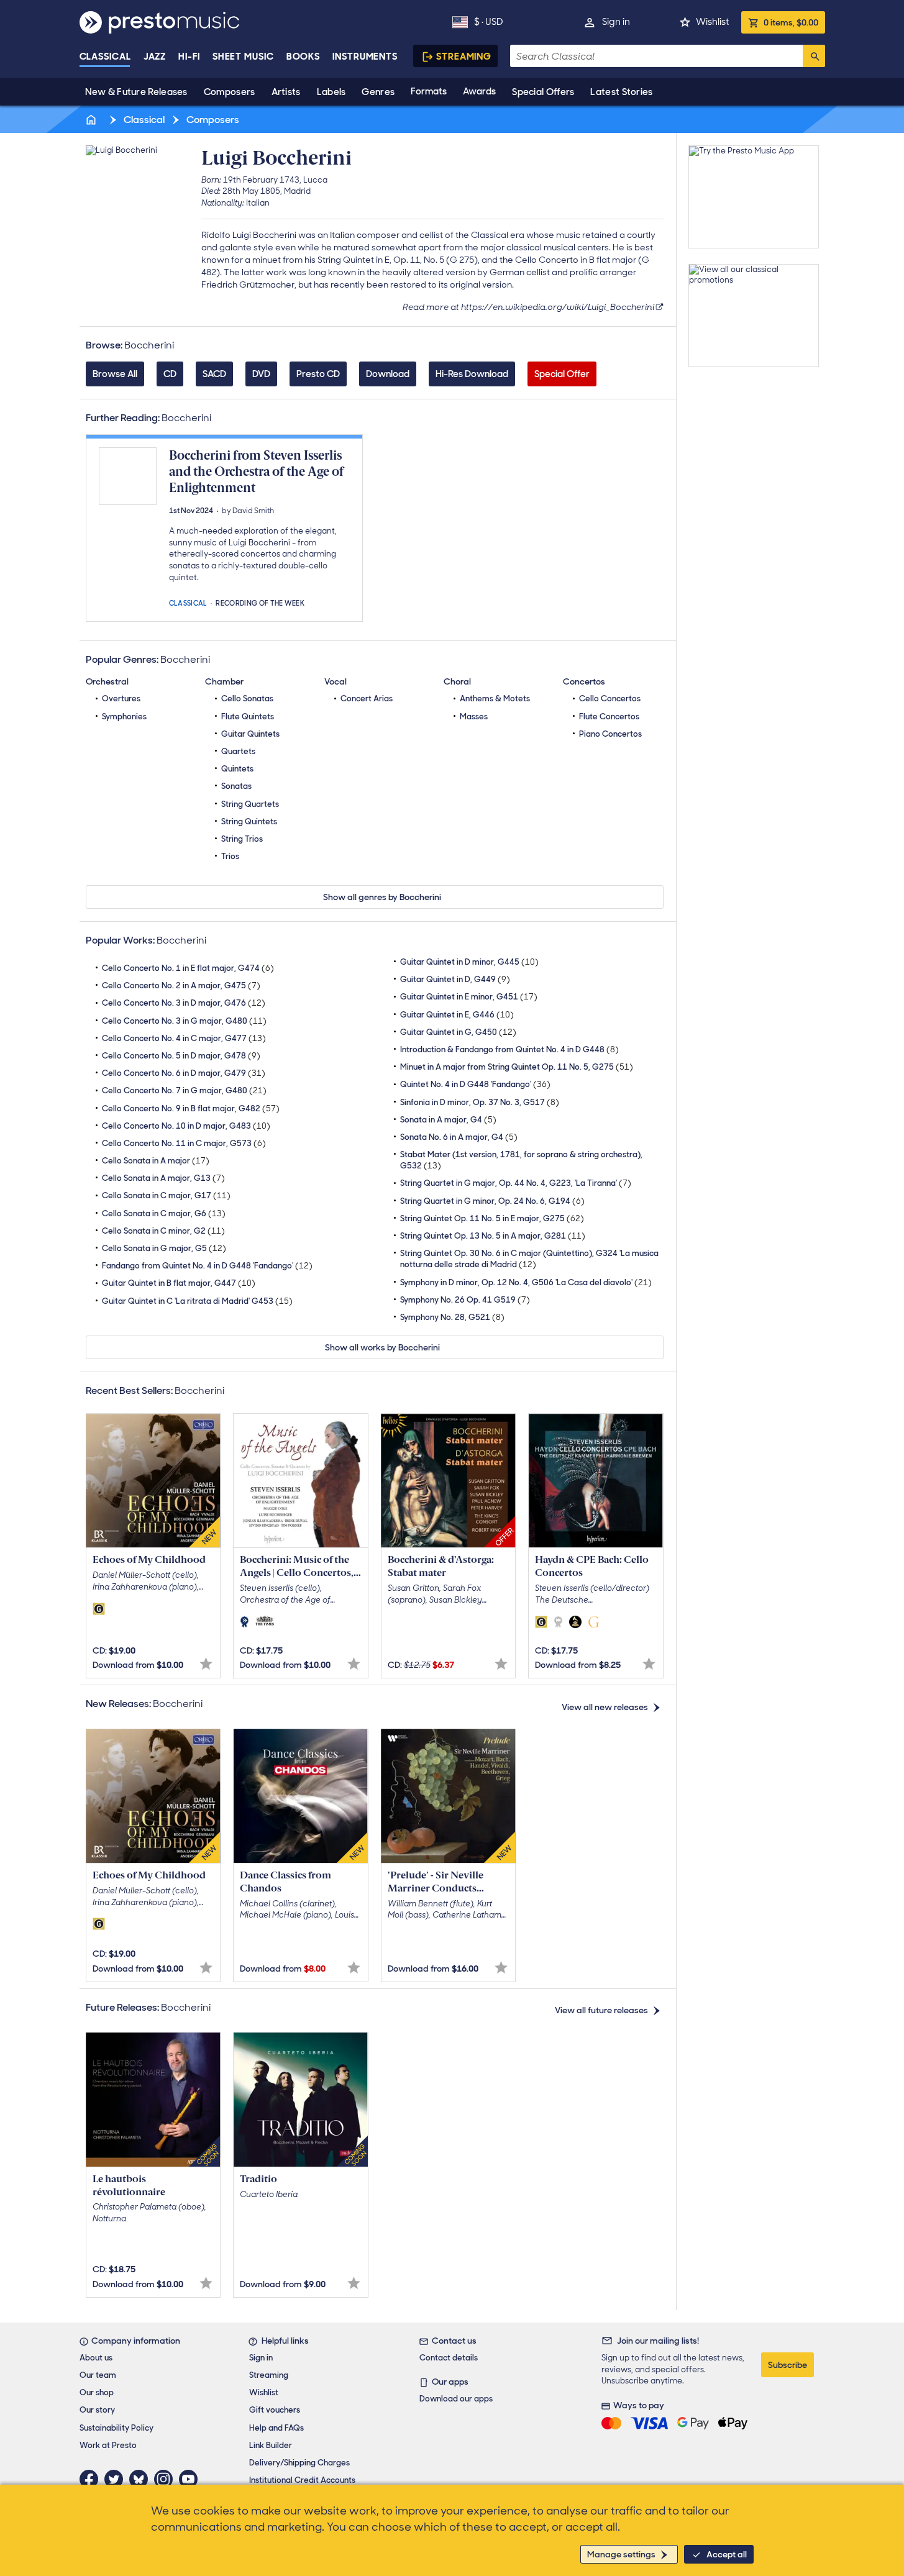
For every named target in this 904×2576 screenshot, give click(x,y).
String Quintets (249, 821)
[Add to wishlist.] (206, 1664)
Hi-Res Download (472, 374)
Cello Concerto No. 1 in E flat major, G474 (188, 968)
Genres (378, 92)
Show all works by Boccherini (382, 1347)
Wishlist (712, 22)
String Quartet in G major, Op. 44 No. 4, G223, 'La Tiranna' (516, 1183)
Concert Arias (367, 699)
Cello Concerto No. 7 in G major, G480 (184, 1090)
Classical (105, 57)
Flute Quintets (248, 717)
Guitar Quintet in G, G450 (458, 1032)
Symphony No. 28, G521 (452, 1317)
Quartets (238, 751)
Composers (230, 92)
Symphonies (124, 717)
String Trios (242, 839)
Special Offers (543, 92)
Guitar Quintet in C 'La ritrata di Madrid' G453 (197, 1301)
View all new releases (605, 1707)
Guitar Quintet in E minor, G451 (469, 997)
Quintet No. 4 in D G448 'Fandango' (475, 1084)
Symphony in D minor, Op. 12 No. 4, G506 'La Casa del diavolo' (526, 1282)
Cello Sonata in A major (156, 1161)
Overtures (121, 699)
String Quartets (250, 804)
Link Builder (271, 2445)
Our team (98, 2375)
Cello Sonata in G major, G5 (164, 1248)
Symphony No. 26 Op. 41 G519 (465, 1300)
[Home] (93, 120)
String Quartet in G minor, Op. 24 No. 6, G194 (492, 1201)
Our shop (97, 2392)
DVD (261, 374)
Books (304, 57)
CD (170, 374)
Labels (331, 92)
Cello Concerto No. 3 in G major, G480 (184, 1021)
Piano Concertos (610, 734)
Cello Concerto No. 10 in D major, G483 (186, 1126)
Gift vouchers (275, 2410)
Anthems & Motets (495, 699)
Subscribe (788, 2365)
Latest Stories (621, 92)
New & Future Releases (136, 92)
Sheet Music (243, 57)
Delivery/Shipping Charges (299, 2463)
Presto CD (318, 374)
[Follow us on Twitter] (117, 2479)
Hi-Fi (189, 57)
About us (96, 2358)
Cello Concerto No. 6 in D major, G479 (184, 1073)
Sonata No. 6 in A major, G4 (459, 1137)
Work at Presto (108, 2445)
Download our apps (456, 2399)
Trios (230, 856)
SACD (214, 374)
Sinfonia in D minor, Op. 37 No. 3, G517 (480, 1102)
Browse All (115, 374)
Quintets (237, 769)
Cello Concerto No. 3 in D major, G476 (184, 1003)
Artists (286, 92)
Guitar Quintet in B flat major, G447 (179, 1283)
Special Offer (562, 374)
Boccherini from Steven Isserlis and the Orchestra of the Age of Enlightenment (256, 472)
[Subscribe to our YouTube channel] (191, 2479)
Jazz (155, 57)
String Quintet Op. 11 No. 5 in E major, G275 (492, 1218)
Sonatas (236, 786)
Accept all (727, 2554)
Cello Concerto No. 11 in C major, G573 (184, 1143)
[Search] (814, 56)
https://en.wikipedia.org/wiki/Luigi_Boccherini (558, 307)
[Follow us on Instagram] (167, 2479)
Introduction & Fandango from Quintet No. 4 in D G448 (509, 1049)
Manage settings (621, 2554)
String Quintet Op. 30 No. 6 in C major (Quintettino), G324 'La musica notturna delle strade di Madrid (529, 1259)
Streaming (464, 57)
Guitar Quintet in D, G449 (455, 979)
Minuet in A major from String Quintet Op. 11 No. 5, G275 (517, 1067)
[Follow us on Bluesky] (142, 2479)
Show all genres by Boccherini (382, 897)
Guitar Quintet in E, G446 (457, 1015)
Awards (479, 91)
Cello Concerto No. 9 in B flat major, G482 (191, 1108)
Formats (429, 91)
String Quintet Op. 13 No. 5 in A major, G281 (493, 1236)
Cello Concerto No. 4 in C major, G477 (184, 1038)
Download (388, 374)
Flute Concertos (609, 717)
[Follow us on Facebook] (92, 2479)
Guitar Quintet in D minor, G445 (469, 962)
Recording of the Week (260, 602)
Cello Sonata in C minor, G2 (163, 1231)
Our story (97, 2410)
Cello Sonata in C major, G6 (164, 1213)
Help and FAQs (276, 2428)
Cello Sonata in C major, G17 (166, 1195)
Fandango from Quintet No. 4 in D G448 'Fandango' (207, 1266)
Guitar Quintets (250, 734)
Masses (474, 717)
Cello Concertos (610, 699)
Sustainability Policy (116, 2428)
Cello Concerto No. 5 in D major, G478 (181, 1056)
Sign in (616, 22)
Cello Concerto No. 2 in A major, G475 (181, 985)
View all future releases (601, 2010)
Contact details (449, 2358)
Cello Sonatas (247, 699)
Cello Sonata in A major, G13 (163, 1178)
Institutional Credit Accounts (302, 2480)
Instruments (365, 57)
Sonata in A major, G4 (448, 1120)
